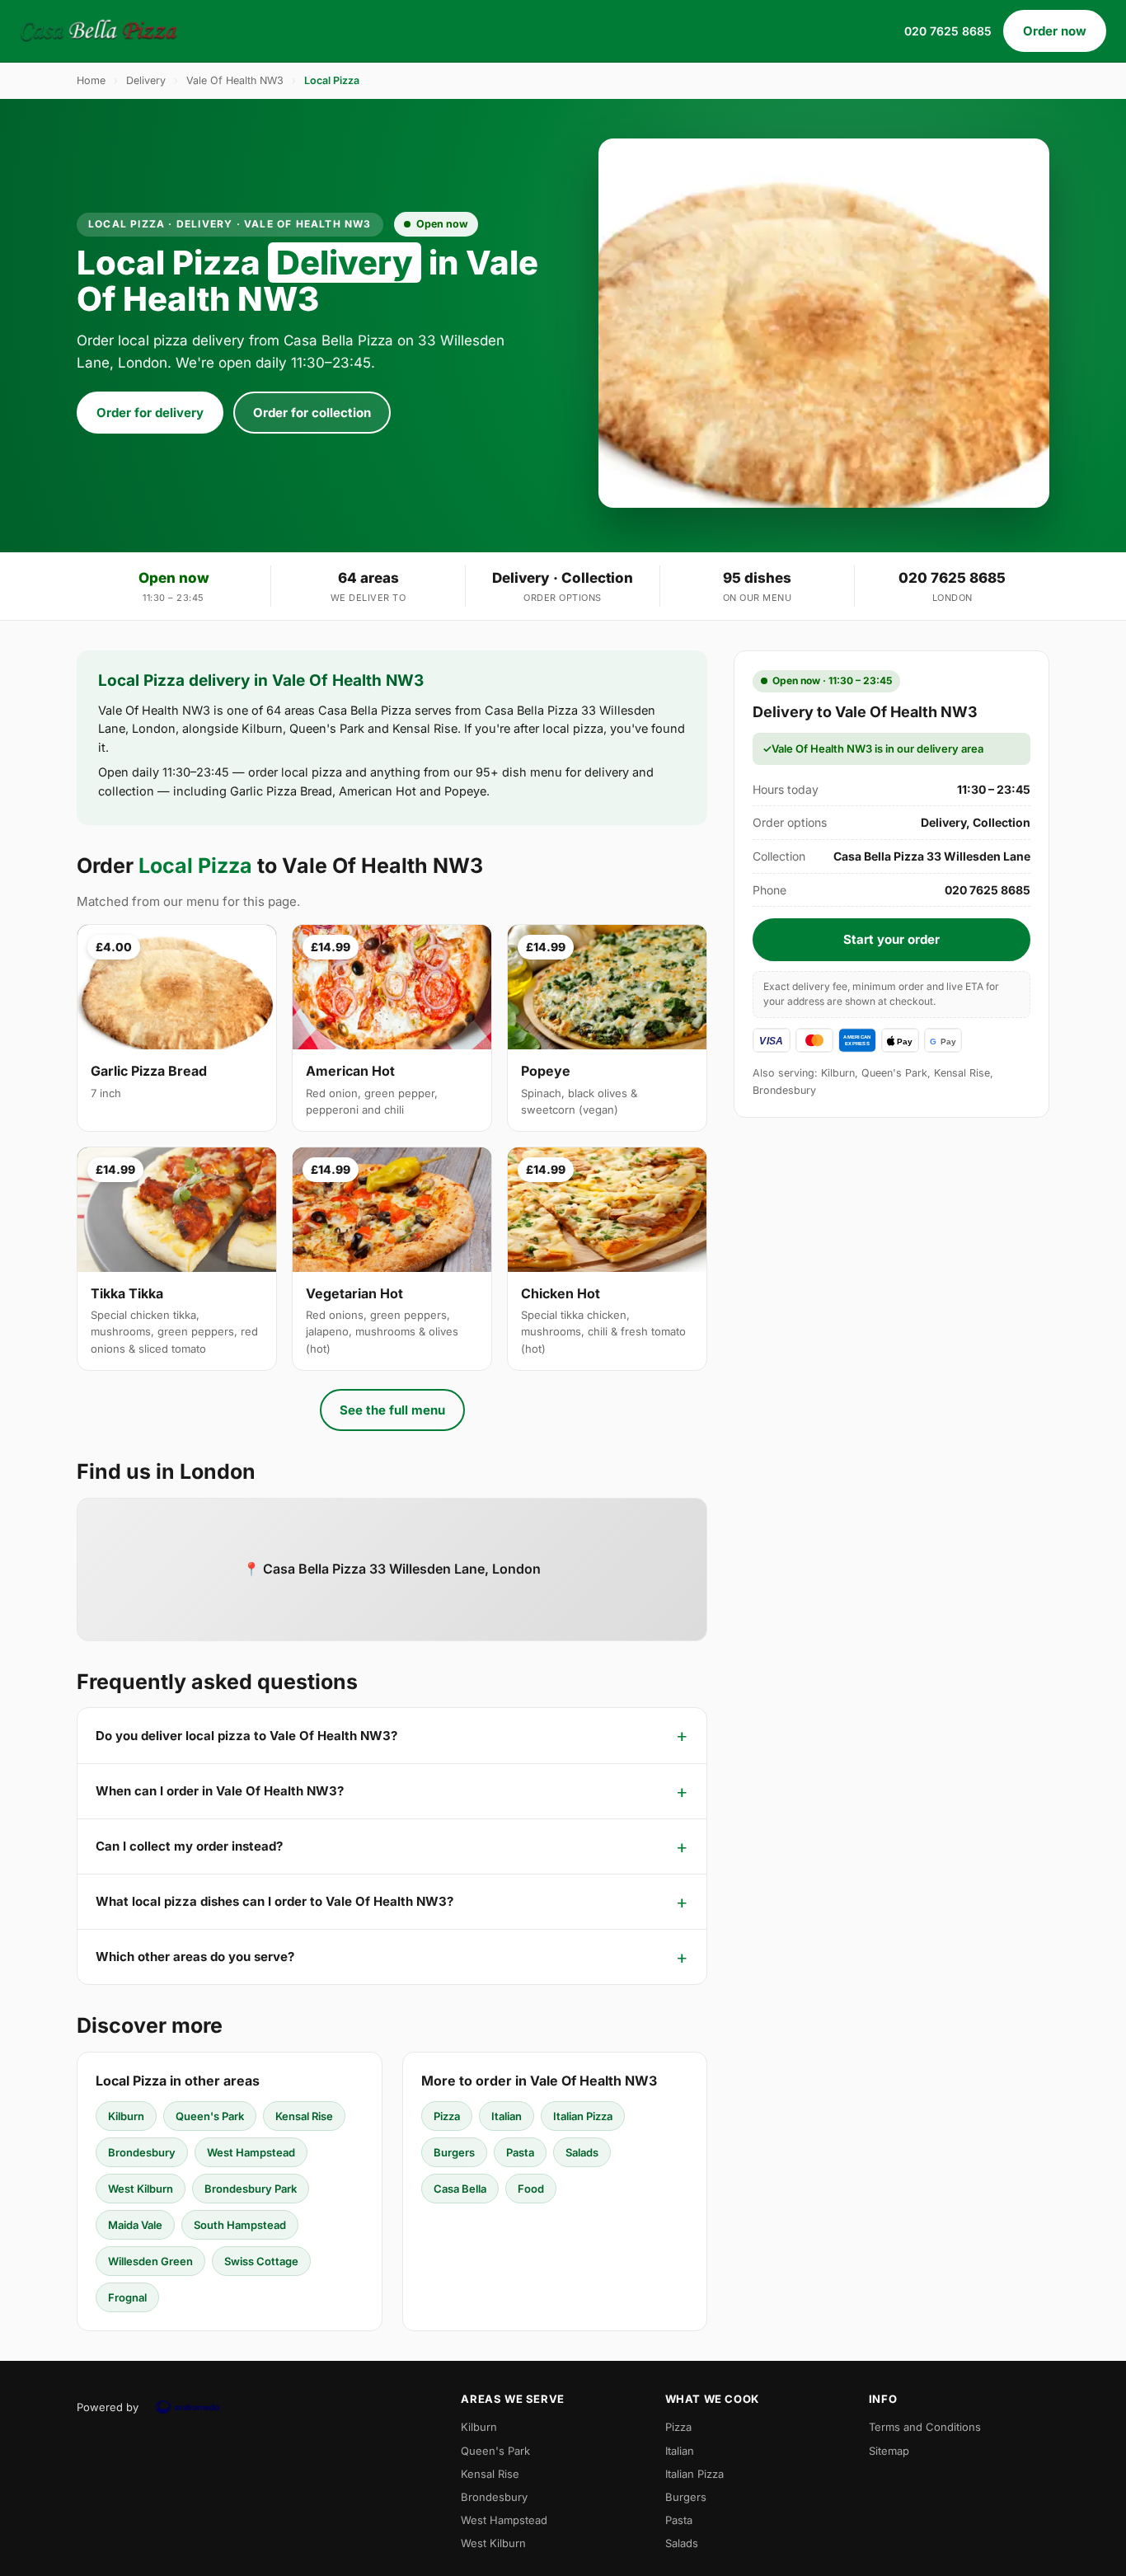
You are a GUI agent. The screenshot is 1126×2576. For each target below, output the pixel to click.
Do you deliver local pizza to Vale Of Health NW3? (246, 1736)
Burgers (454, 2152)
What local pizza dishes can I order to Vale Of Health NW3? (274, 1901)
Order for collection (312, 413)
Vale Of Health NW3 (235, 80)
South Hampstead (240, 2225)
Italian (507, 2116)
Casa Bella (460, 2189)
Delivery (146, 80)
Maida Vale (135, 2225)
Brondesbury (142, 2152)
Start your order (891, 939)
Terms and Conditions (925, 2427)
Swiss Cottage (261, 2261)
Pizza (447, 2116)
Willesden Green (150, 2261)
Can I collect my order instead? (189, 1846)
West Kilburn (141, 2189)
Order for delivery (150, 413)
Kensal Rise (304, 2116)
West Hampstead (251, 2152)
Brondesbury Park (251, 2189)
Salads (582, 2152)
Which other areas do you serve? (195, 1957)
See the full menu (392, 1410)
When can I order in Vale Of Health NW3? (220, 1791)
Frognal (127, 2297)
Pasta (520, 2152)
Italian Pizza (583, 2116)
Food (531, 2189)
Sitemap (889, 2451)
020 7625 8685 (948, 31)
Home (91, 80)
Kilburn (126, 2116)
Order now (1055, 31)
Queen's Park (210, 2116)
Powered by (108, 2407)
